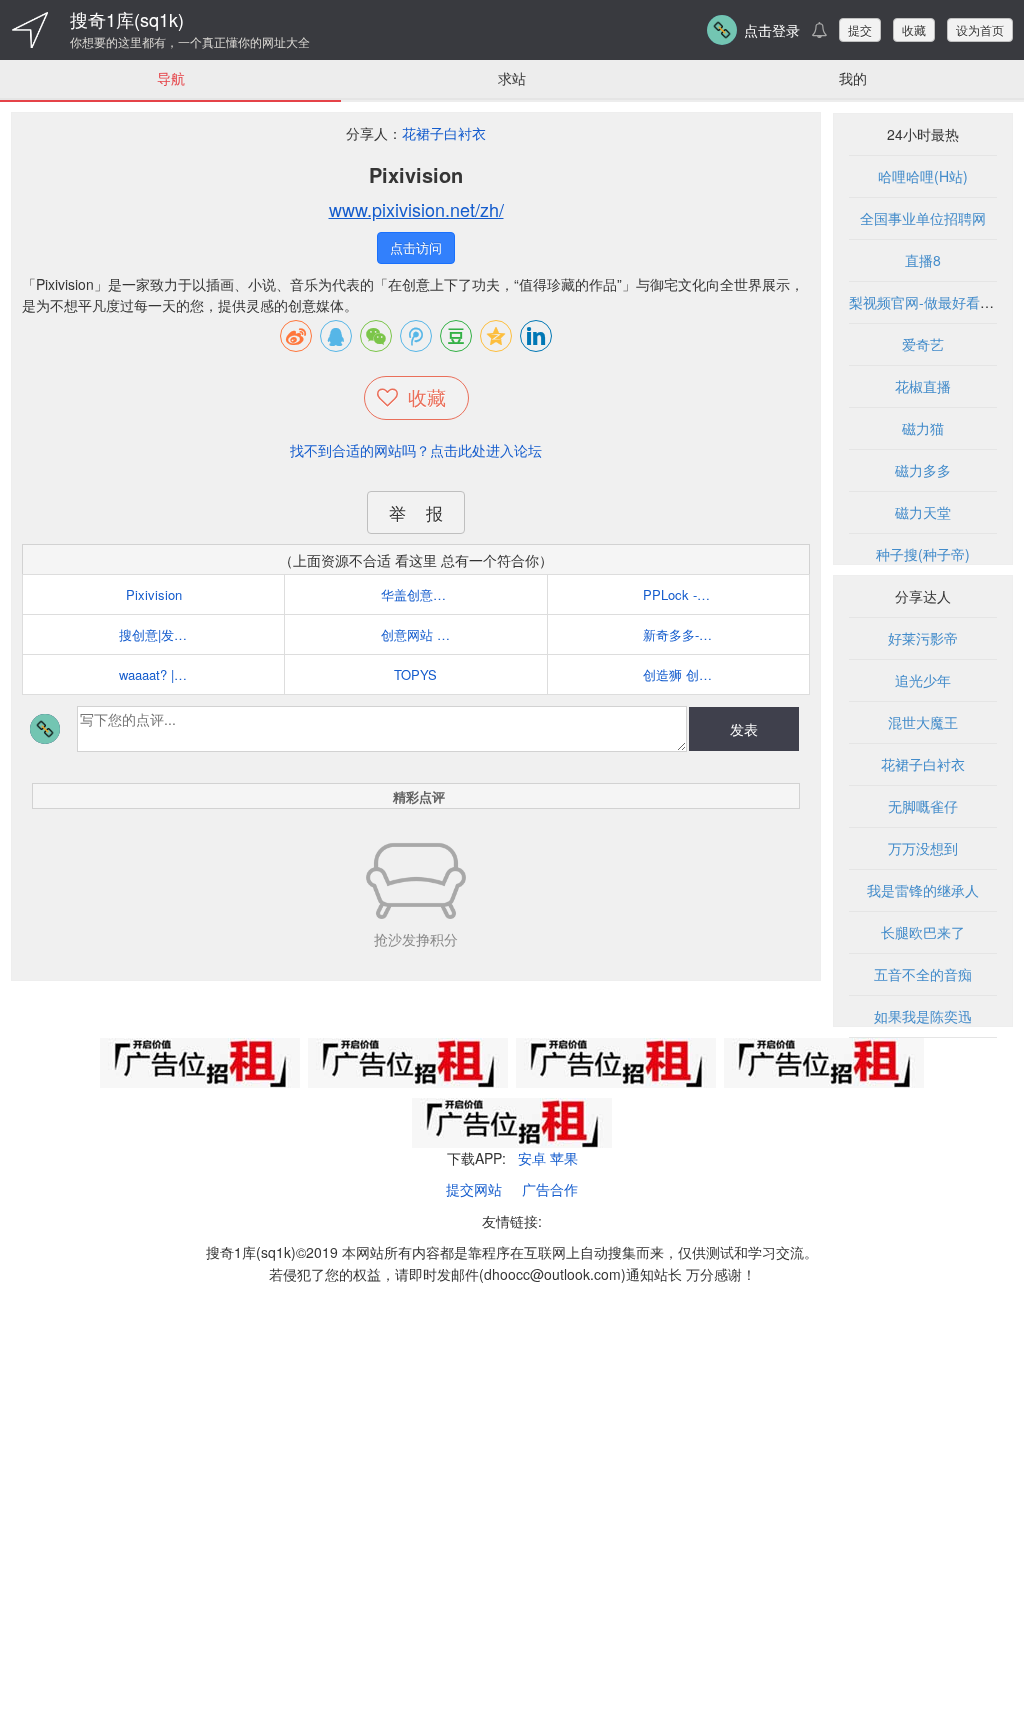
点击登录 (772, 30)
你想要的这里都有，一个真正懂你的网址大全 (190, 42)
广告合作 (550, 1189)
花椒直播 (923, 386)
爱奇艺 (923, 344)
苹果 (564, 1158)
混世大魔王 (923, 722)
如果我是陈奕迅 (923, 1016)
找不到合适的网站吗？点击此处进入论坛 (416, 450)
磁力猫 (923, 428)
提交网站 (474, 1189)
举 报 (416, 512)
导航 (171, 78)
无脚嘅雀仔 (923, 806)
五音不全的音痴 (923, 974)
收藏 (914, 29)
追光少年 (923, 680)
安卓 (532, 1158)
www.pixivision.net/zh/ (416, 209)
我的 (853, 78)
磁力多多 (923, 470)
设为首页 (980, 29)
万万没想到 (923, 848)
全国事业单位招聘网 (923, 218)
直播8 (923, 260)
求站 (512, 78)
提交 (860, 29)
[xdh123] (30, 30)
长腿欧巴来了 (923, 932)
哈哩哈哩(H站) (923, 176)
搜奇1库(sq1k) (127, 19)
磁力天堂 (923, 512)
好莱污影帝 (923, 638)
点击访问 (416, 247)
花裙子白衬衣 (444, 133)
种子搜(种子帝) (923, 554)
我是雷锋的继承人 (923, 890)
